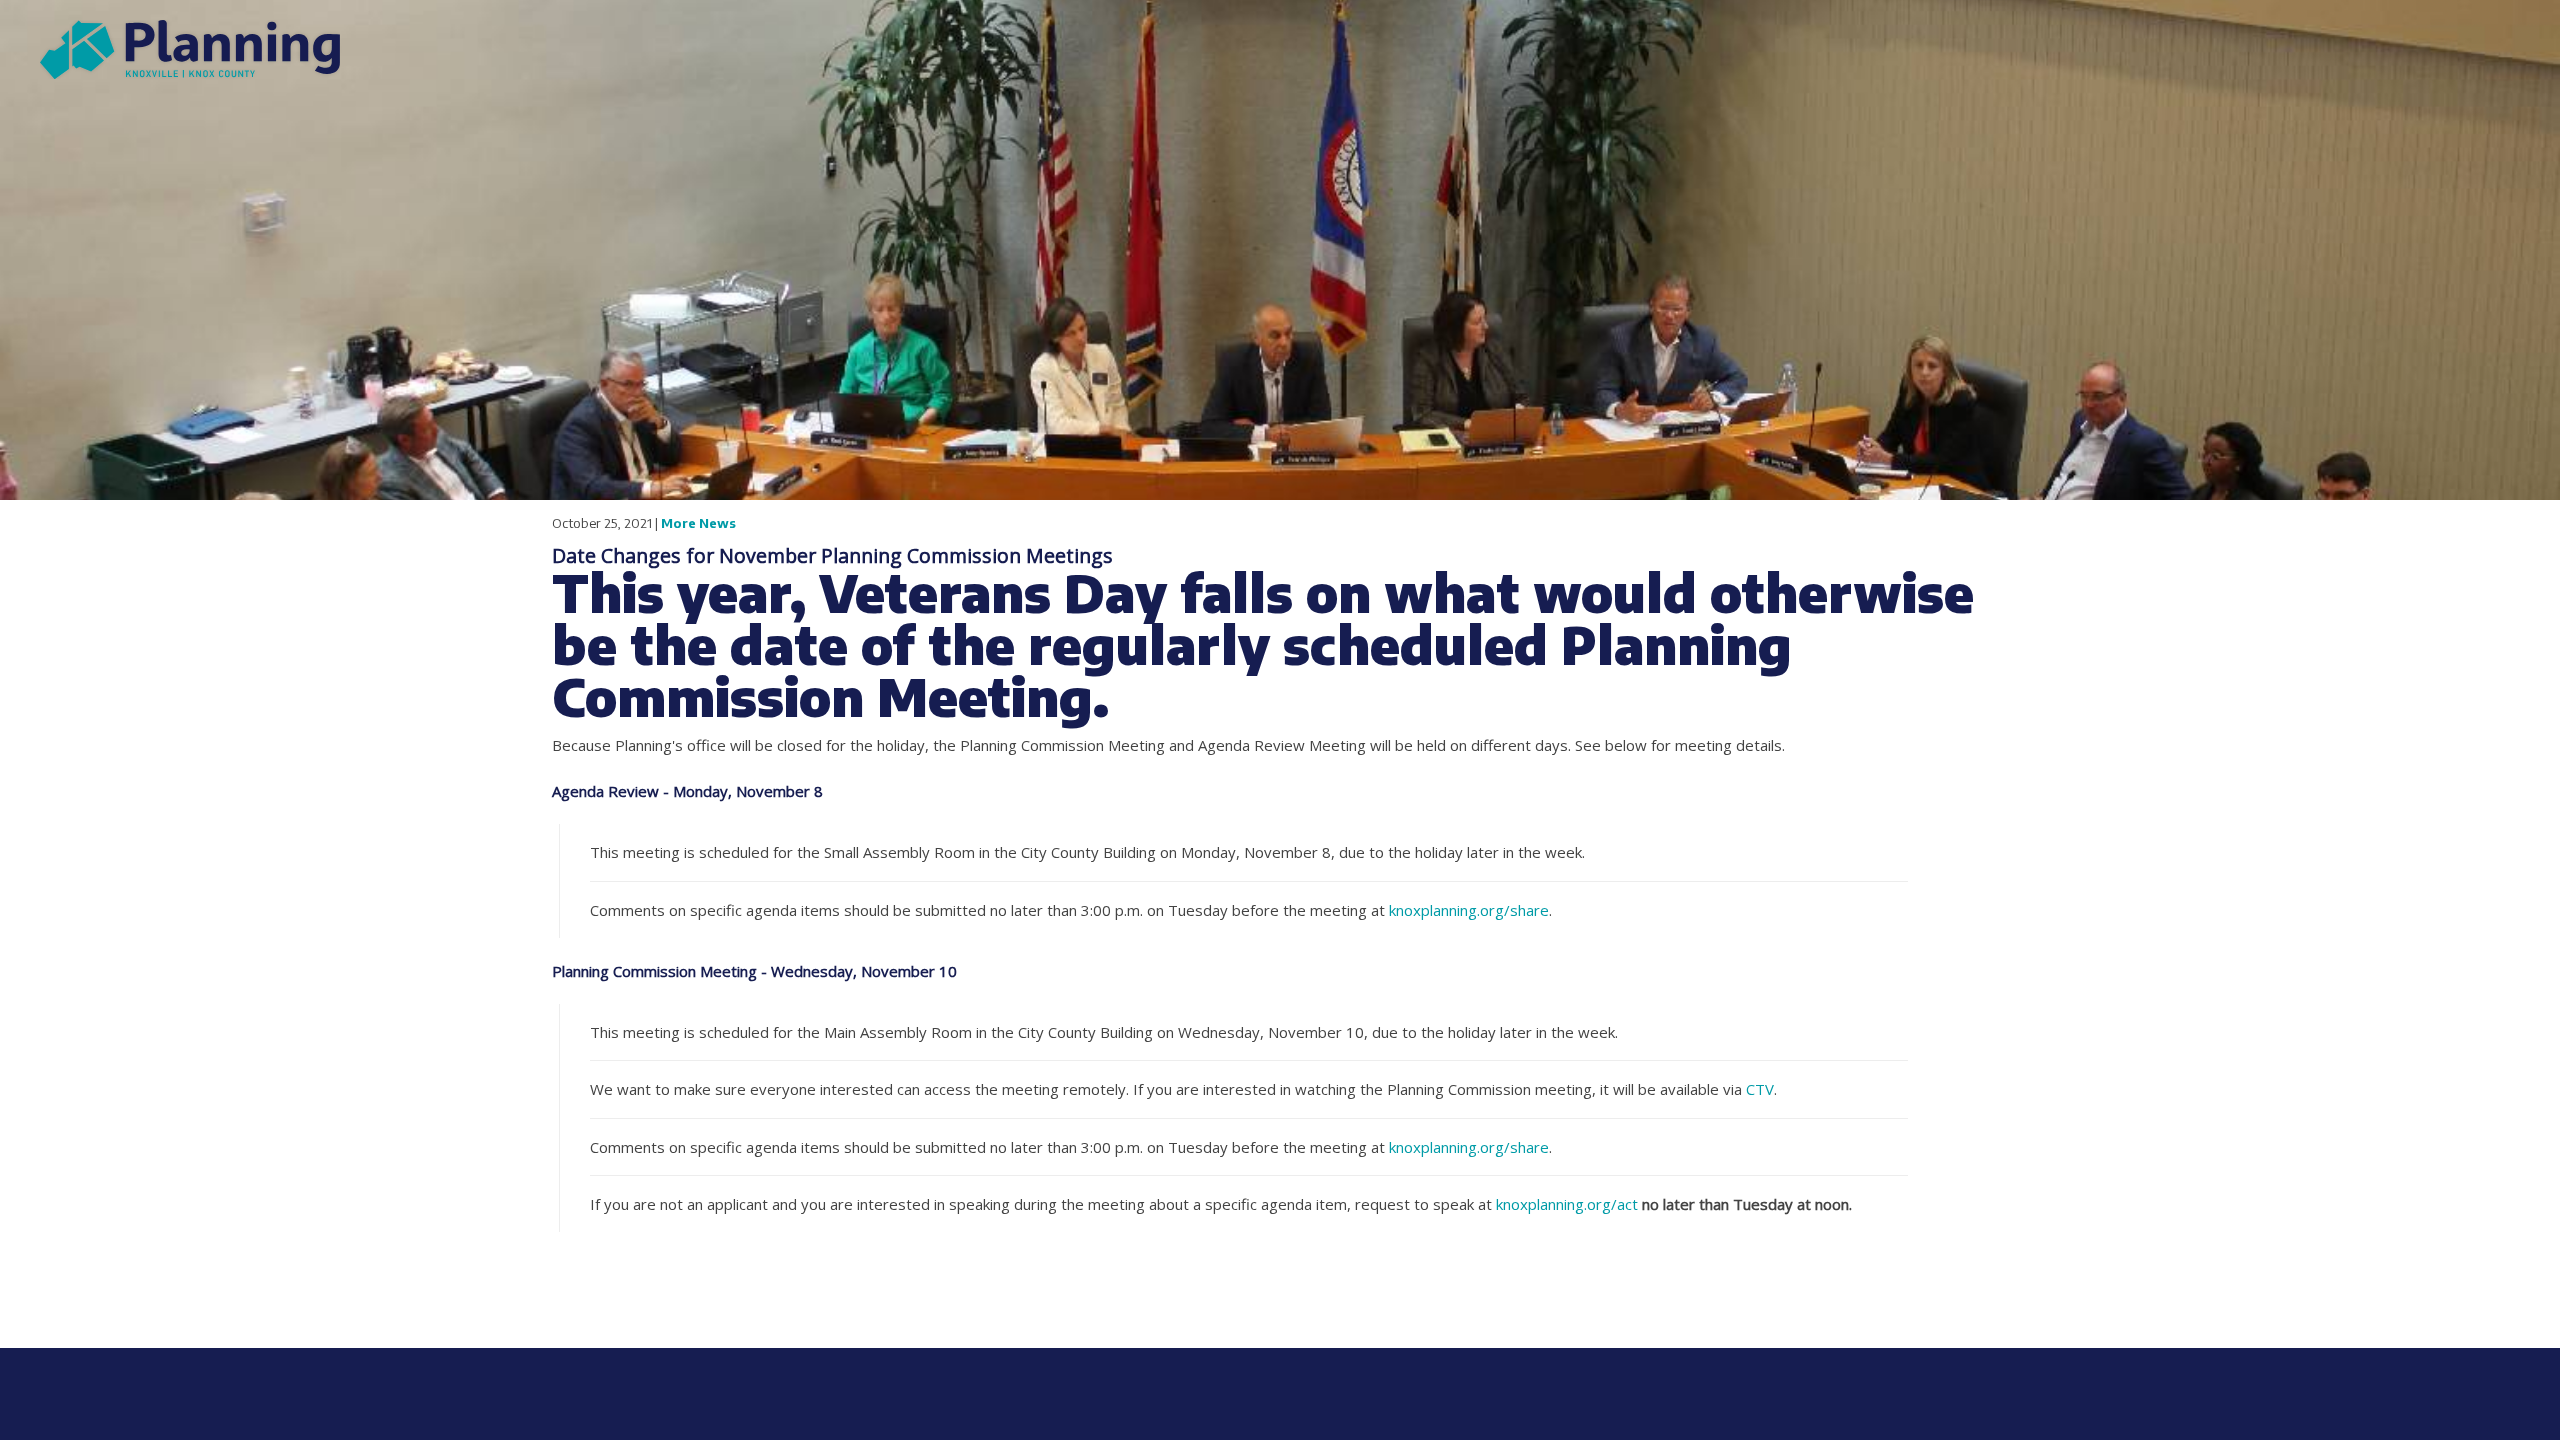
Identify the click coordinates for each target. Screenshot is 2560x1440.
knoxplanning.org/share (1469, 910)
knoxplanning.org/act (1567, 1204)
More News (698, 523)
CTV (1760, 1089)
